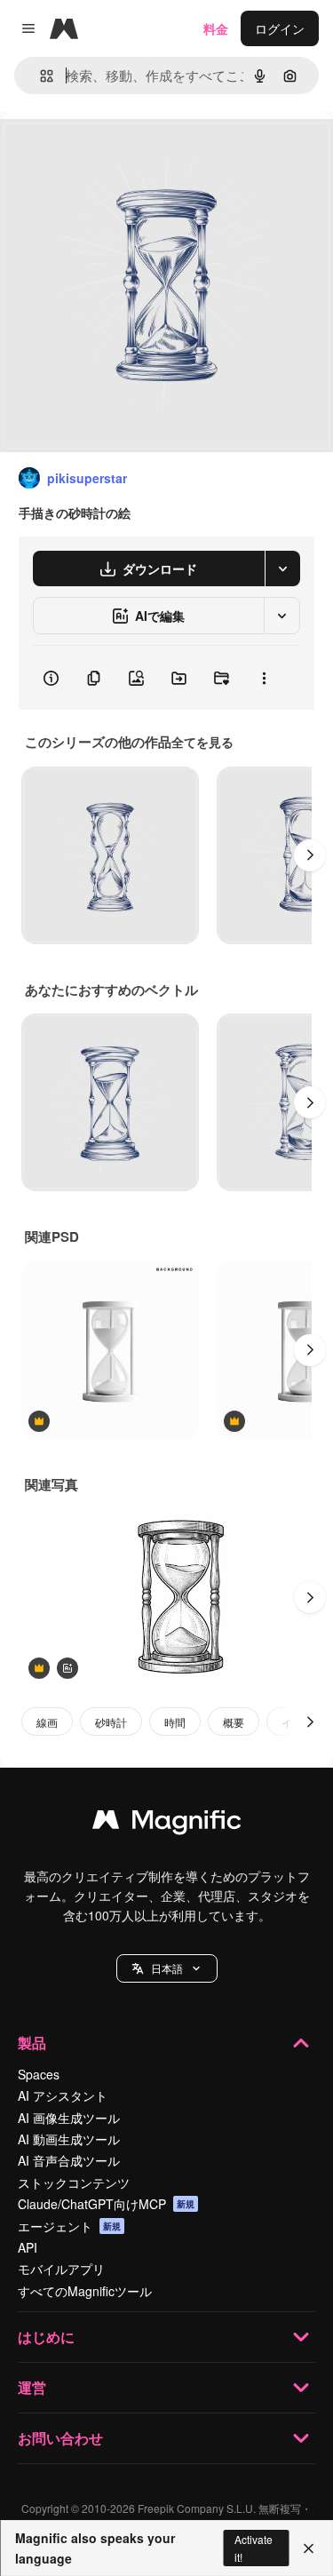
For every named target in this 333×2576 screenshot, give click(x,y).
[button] (167, 1968)
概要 (234, 1722)
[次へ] (310, 855)
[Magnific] (167, 1824)
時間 (175, 1722)
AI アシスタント (63, 2095)
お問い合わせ (60, 2438)
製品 (32, 2043)
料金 (216, 28)
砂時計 (111, 1722)
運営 (32, 2387)
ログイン (280, 28)
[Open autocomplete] (40, 76)
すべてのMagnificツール (85, 2291)
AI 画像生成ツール (69, 2118)
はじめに (46, 2337)
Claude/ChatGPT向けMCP (106, 2204)
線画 (47, 1722)
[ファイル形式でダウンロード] (282, 568)
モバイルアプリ (61, 2269)
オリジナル (122, 152)
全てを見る (202, 742)
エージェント (69, 2226)
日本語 (167, 1968)
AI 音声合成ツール (69, 2160)
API (28, 2247)
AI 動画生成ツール (69, 2139)
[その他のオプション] (264, 678)
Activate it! (254, 2548)
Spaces (39, 2074)
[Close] (309, 2548)
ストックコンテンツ (74, 2182)
